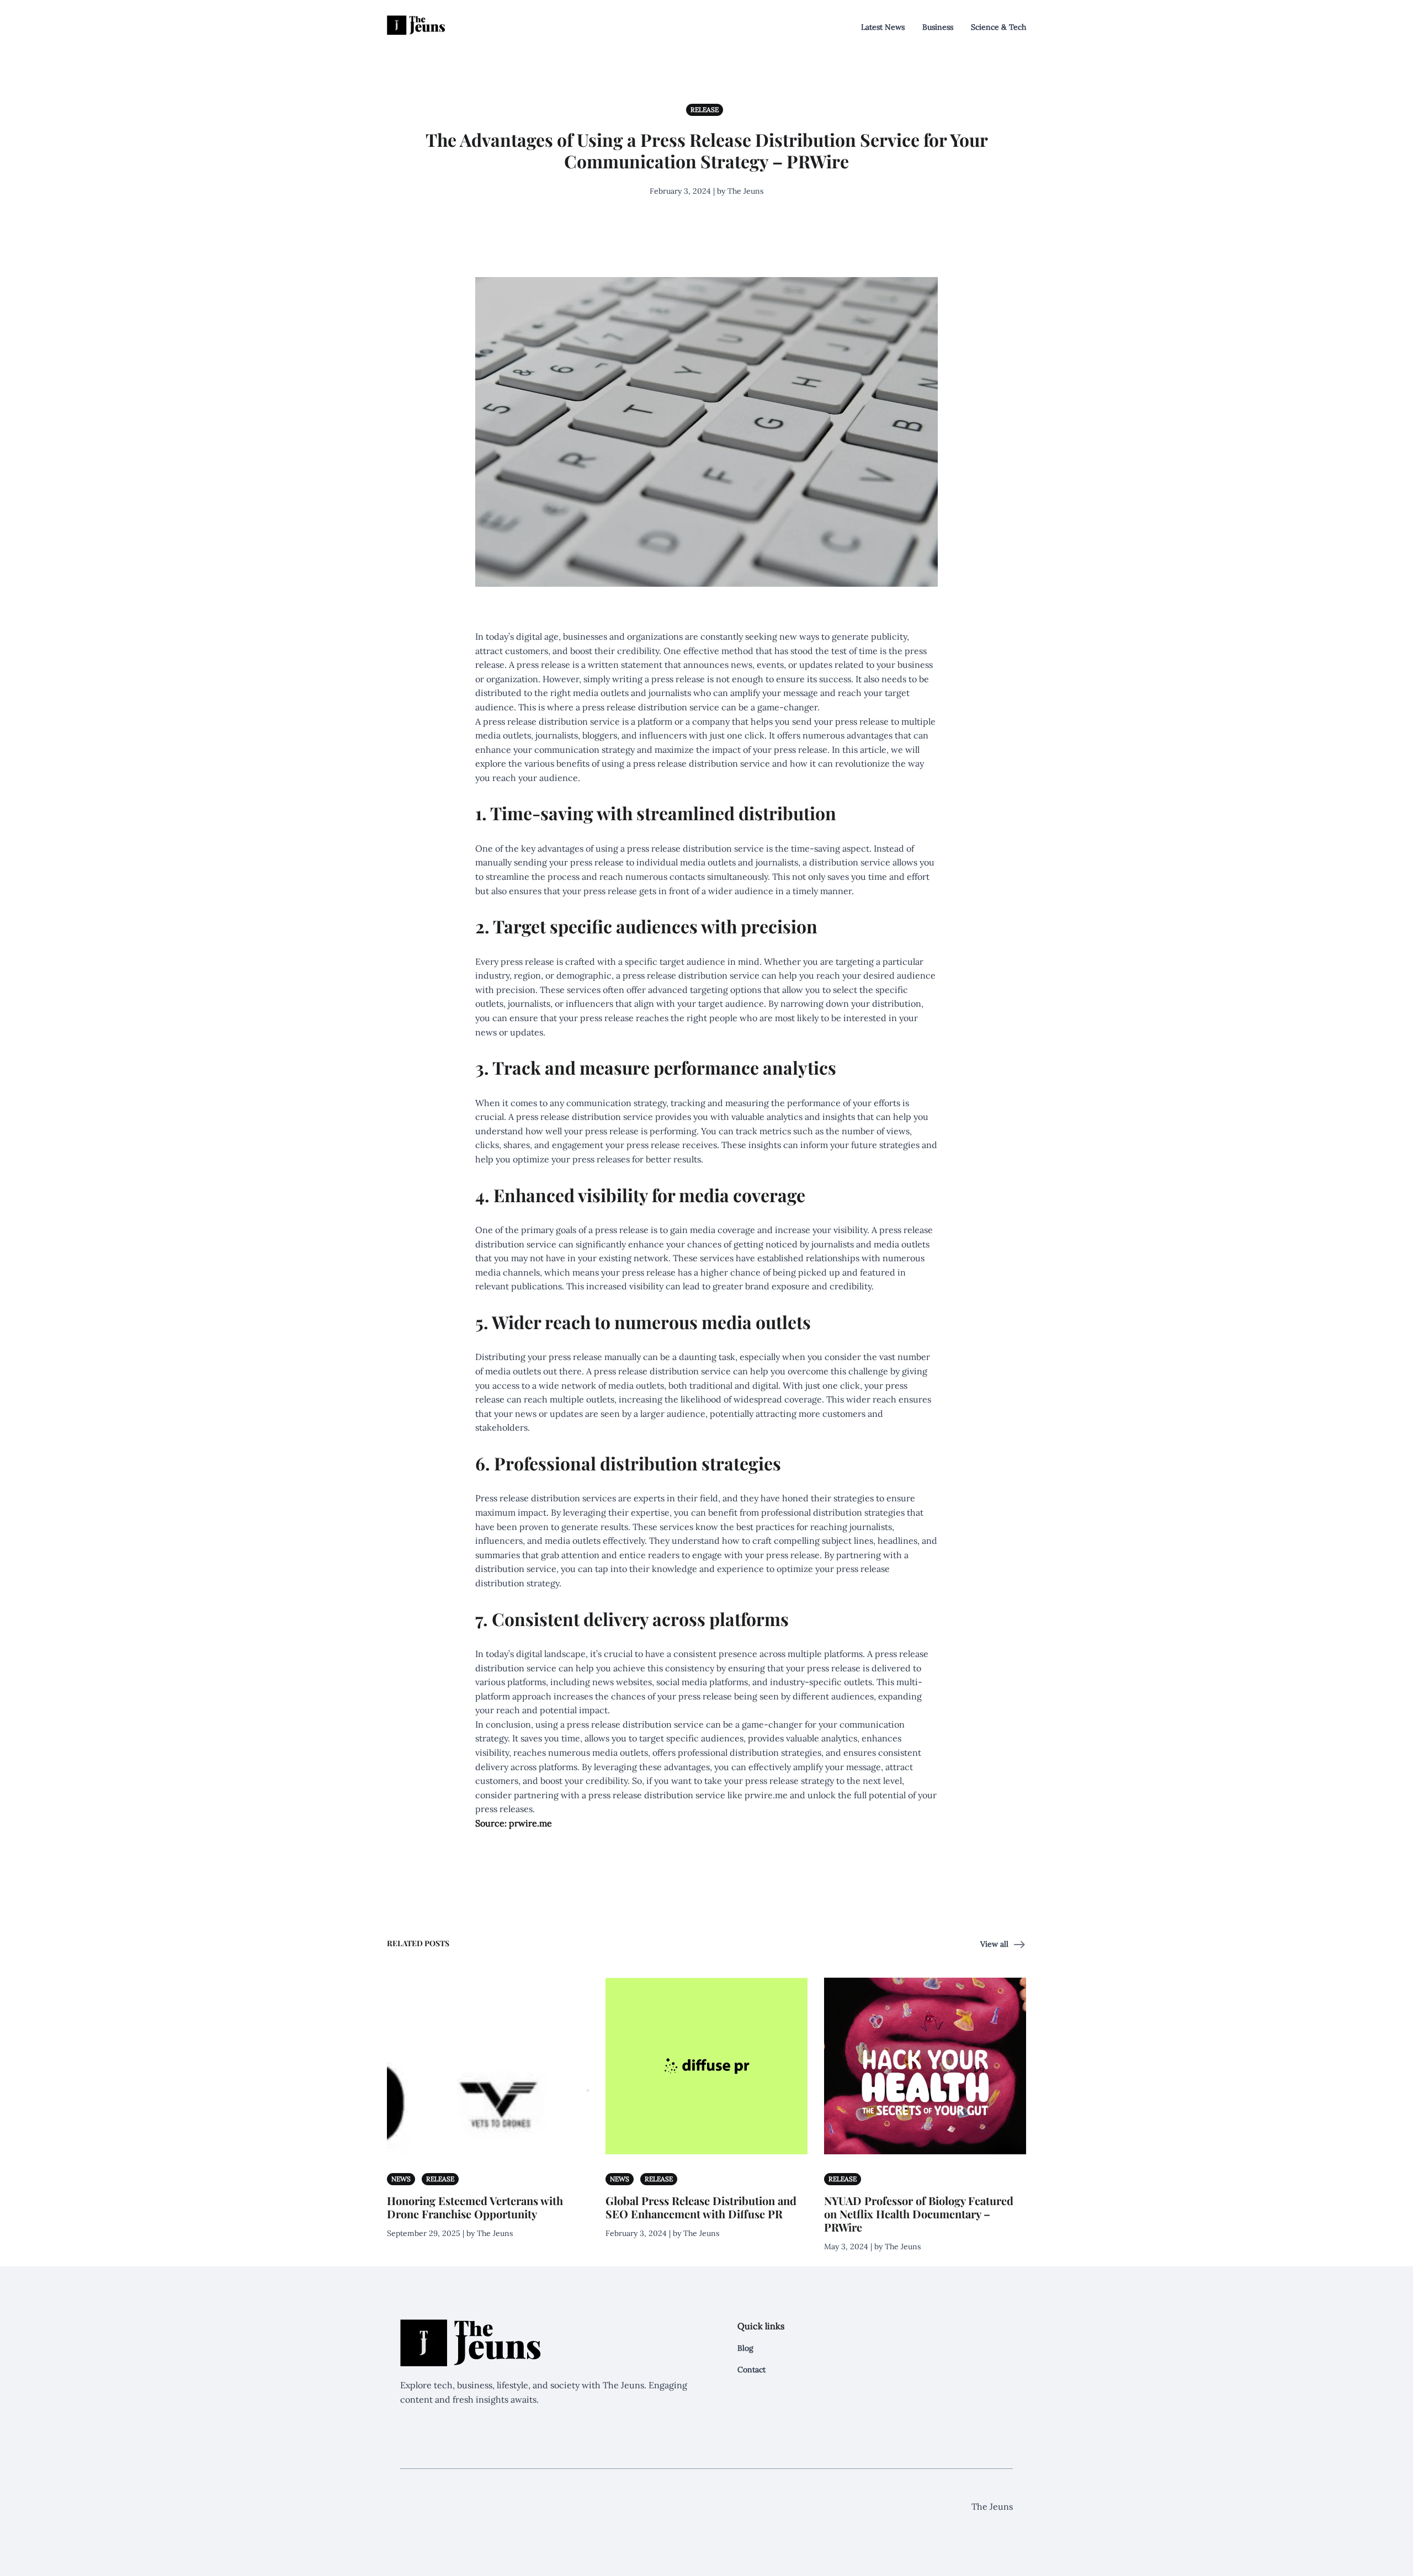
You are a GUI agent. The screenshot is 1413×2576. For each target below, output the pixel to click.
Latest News (883, 27)
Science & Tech (998, 27)
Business (938, 27)
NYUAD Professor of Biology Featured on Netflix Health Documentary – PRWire (919, 2214)
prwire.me (766, 1795)
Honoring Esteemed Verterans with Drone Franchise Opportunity (475, 2207)
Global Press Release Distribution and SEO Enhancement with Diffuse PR (701, 2207)
